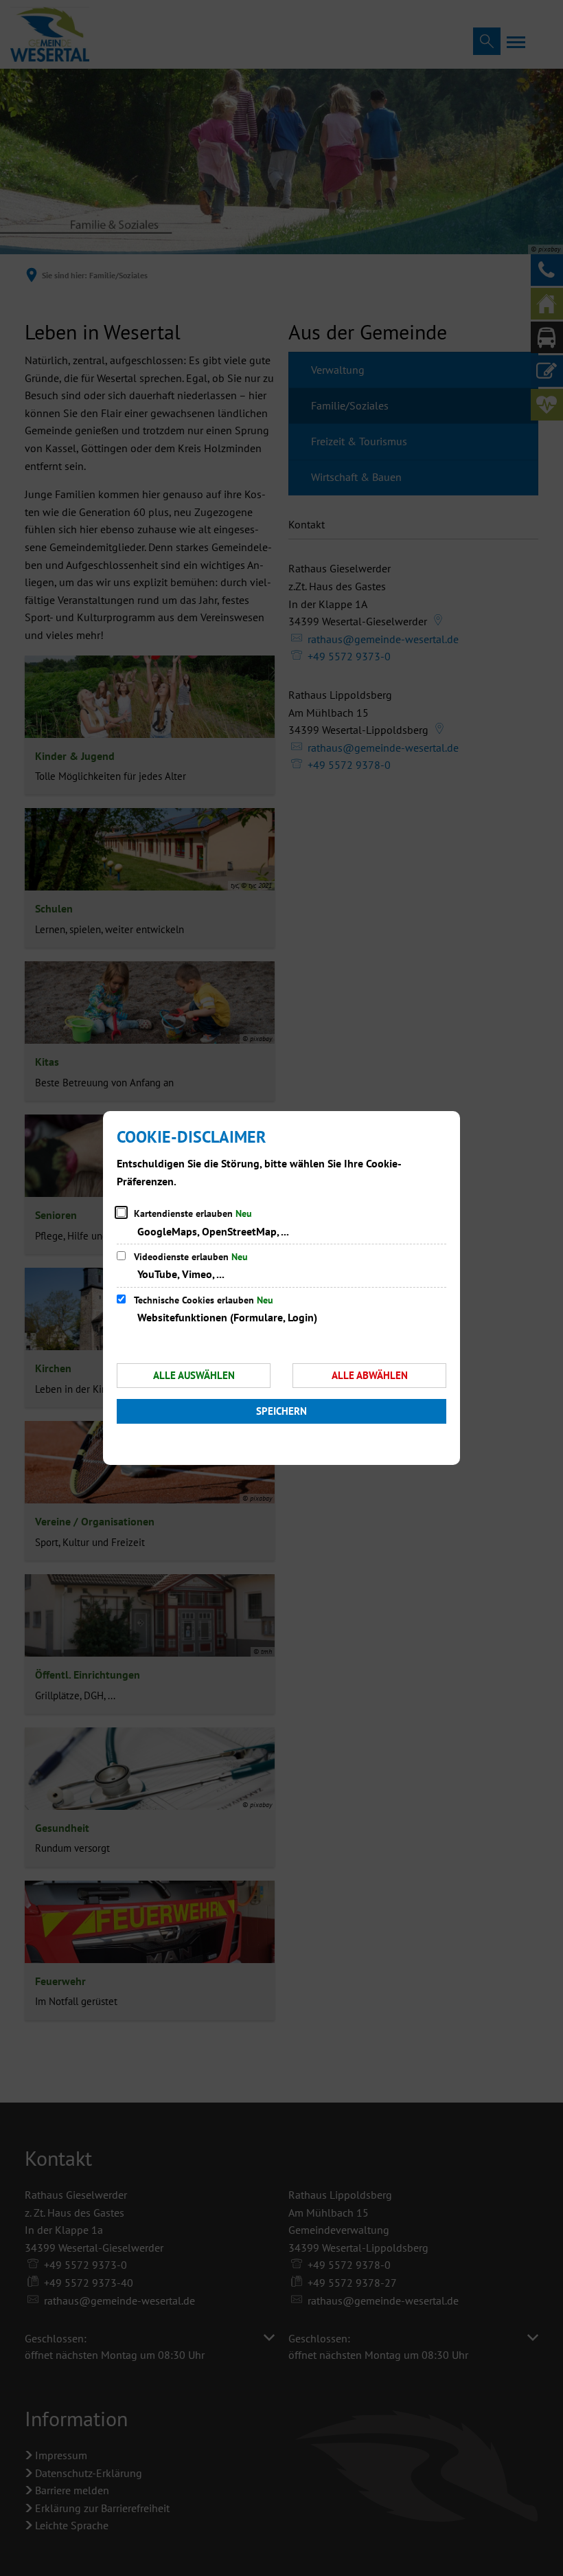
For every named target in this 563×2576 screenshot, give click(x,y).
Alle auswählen (194, 1375)
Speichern (281, 1411)
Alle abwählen (370, 1375)
